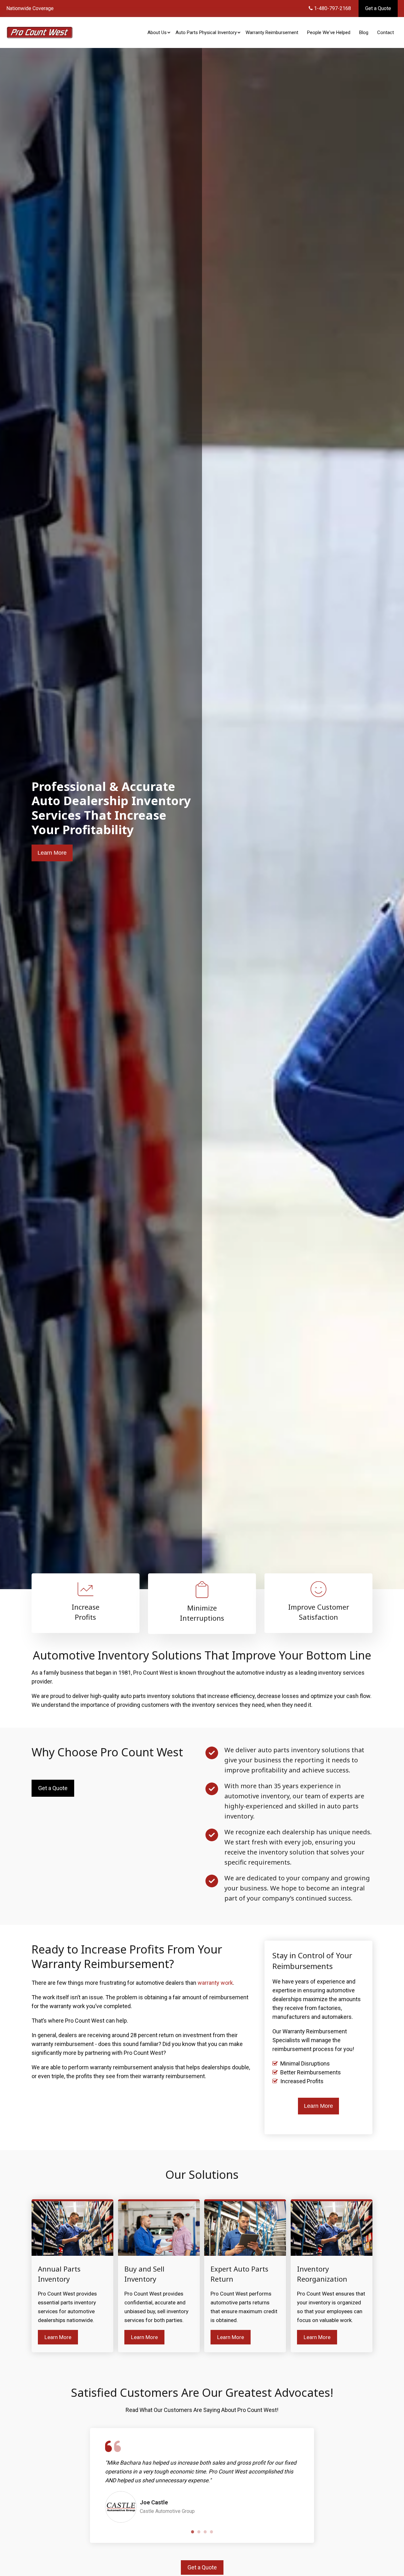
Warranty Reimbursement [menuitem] (272, 32)
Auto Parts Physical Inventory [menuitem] (206, 32)
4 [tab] (211, 2532)
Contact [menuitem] (386, 32)
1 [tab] (193, 2532)
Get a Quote (378, 8)
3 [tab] (205, 2532)
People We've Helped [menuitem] (329, 32)
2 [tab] (199, 2532)
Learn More (52, 853)
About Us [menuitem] (157, 32)
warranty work (215, 1983)
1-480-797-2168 (332, 8)
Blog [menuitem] (364, 32)
